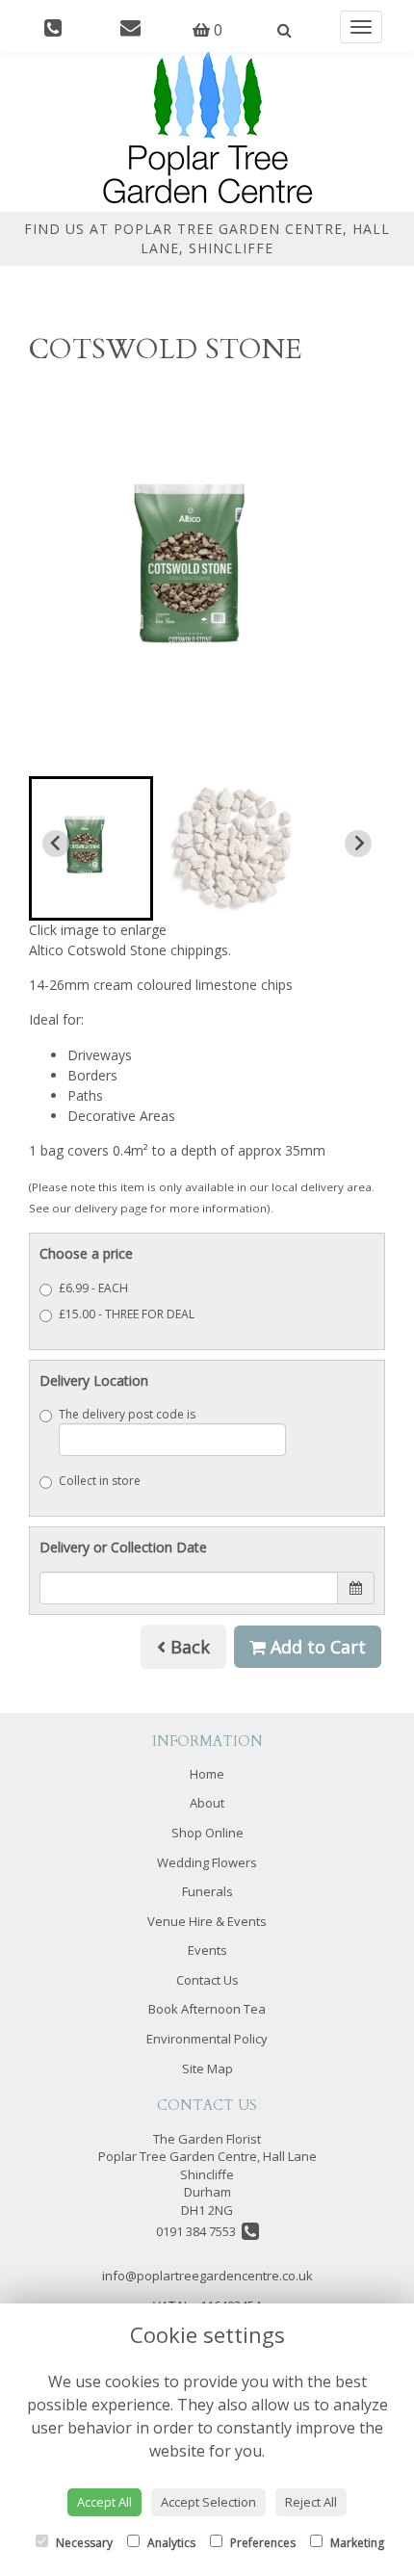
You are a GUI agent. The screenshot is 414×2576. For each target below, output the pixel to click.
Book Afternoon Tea (207, 2009)
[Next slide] (358, 844)
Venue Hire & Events (207, 1921)
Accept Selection (208, 2502)
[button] (91, 848)
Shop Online (207, 1833)
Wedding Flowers (207, 1862)
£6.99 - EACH (93, 1288)
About (207, 1803)
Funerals (207, 1891)
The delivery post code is (127, 1414)
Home (207, 1774)
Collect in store (100, 1481)
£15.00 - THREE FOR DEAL (127, 1314)
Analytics (170, 2543)
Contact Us (207, 1980)
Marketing (356, 2543)
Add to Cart (316, 1647)
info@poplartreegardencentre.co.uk (207, 2276)
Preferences (261, 2543)
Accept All (104, 2502)
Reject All (311, 2502)
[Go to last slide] (56, 844)
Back (188, 1647)
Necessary (83, 2543)
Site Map (207, 2069)
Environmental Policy (207, 2039)
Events (207, 1950)
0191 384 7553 (199, 2231)
